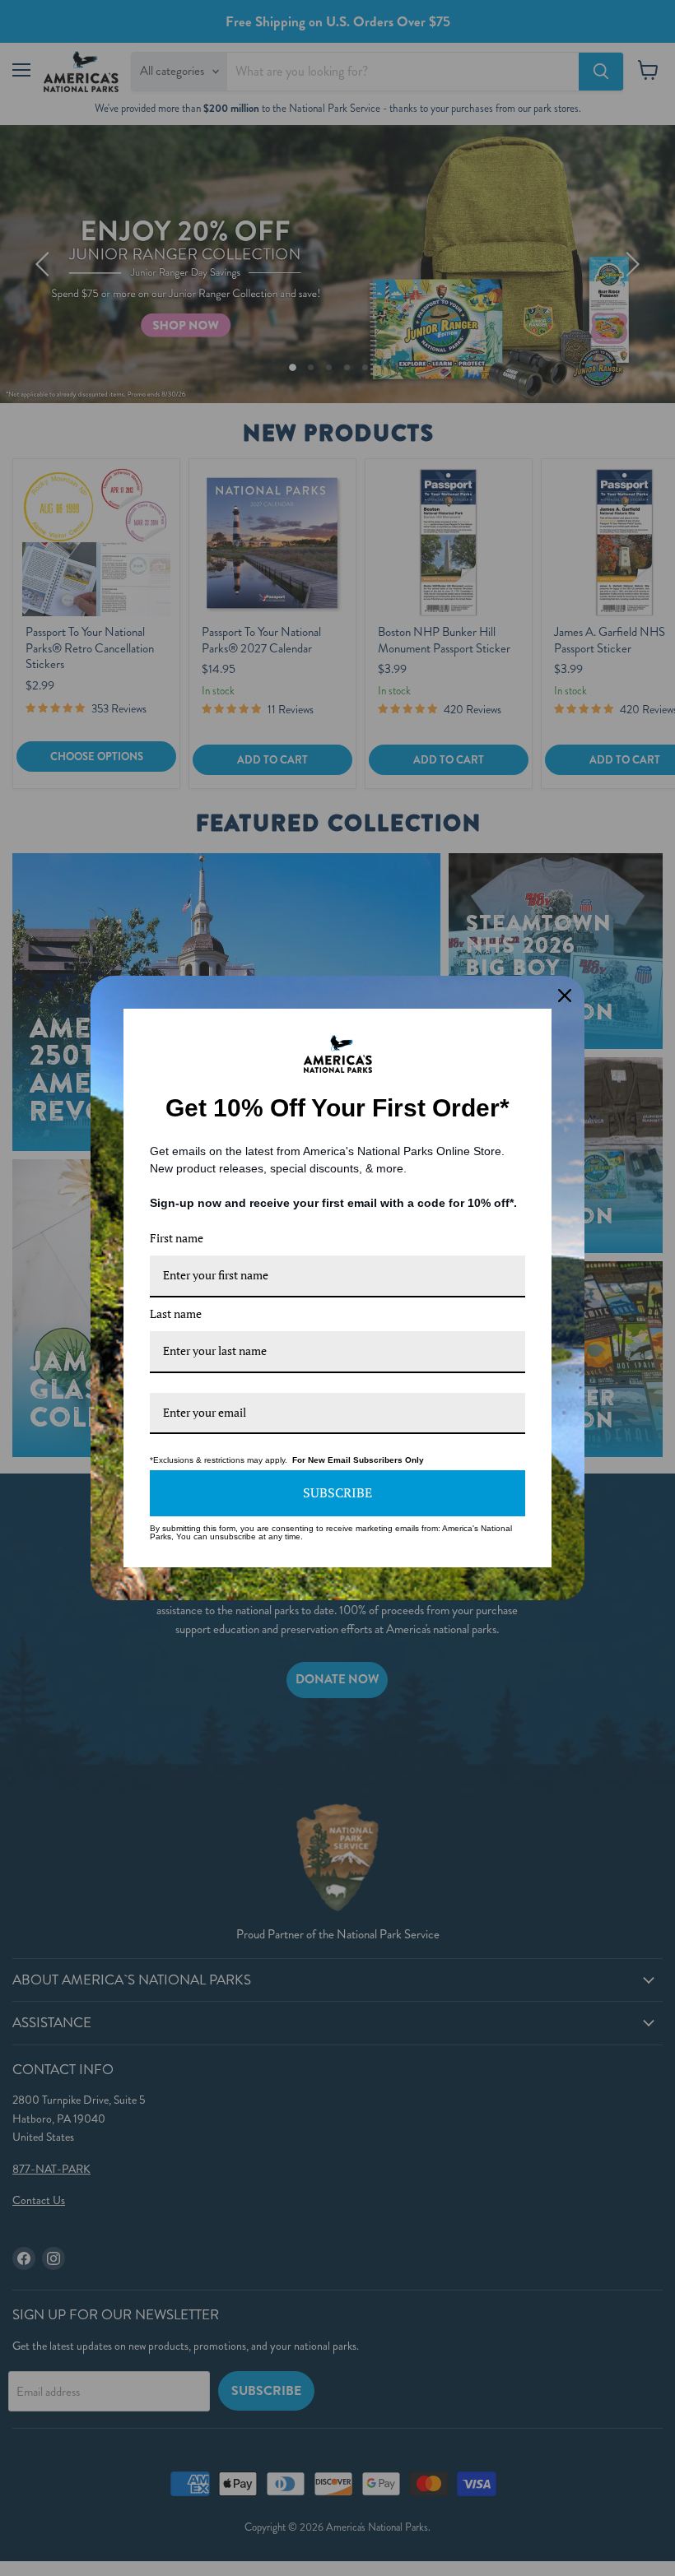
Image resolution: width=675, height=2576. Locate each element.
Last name (176, 1314)
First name (177, 1238)
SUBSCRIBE (337, 1492)
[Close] (565, 996)
